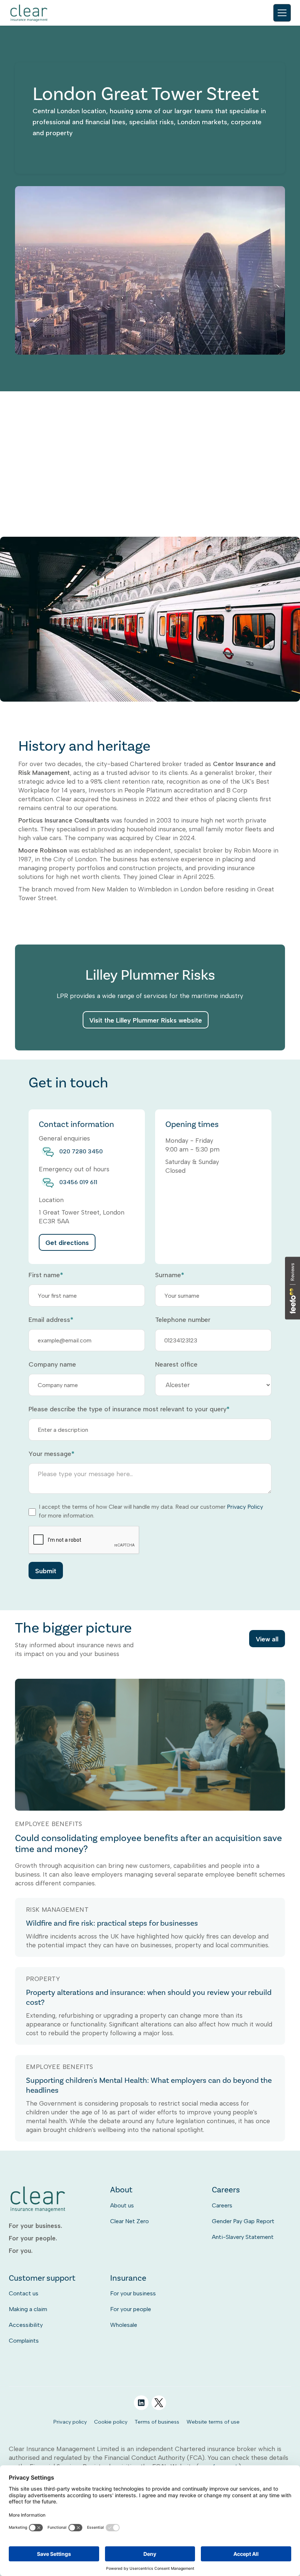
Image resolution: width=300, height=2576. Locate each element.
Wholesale (124, 2325)
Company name (52, 1364)
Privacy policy (70, 2422)
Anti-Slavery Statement (243, 2237)
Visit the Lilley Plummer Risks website (146, 1020)
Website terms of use (213, 2422)
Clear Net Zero (130, 2221)
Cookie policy (111, 2422)
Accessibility (26, 2325)
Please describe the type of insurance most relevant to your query (129, 1409)
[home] (29, 13)
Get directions (67, 1243)
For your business (133, 2293)
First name (46, 1275)
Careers (222, 2205)
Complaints (24, 2341)
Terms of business (157, 2422)
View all (267, 1639)
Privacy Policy (245, 1507)
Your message (51, 1454)
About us (122, 2205)
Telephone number (183, 1320)
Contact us (24, 2293)
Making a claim (28, 2309)
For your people (131, 2309)
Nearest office (176, 1364)
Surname (170, 1275)
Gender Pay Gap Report (243, 2221)
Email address (51, 1320)
